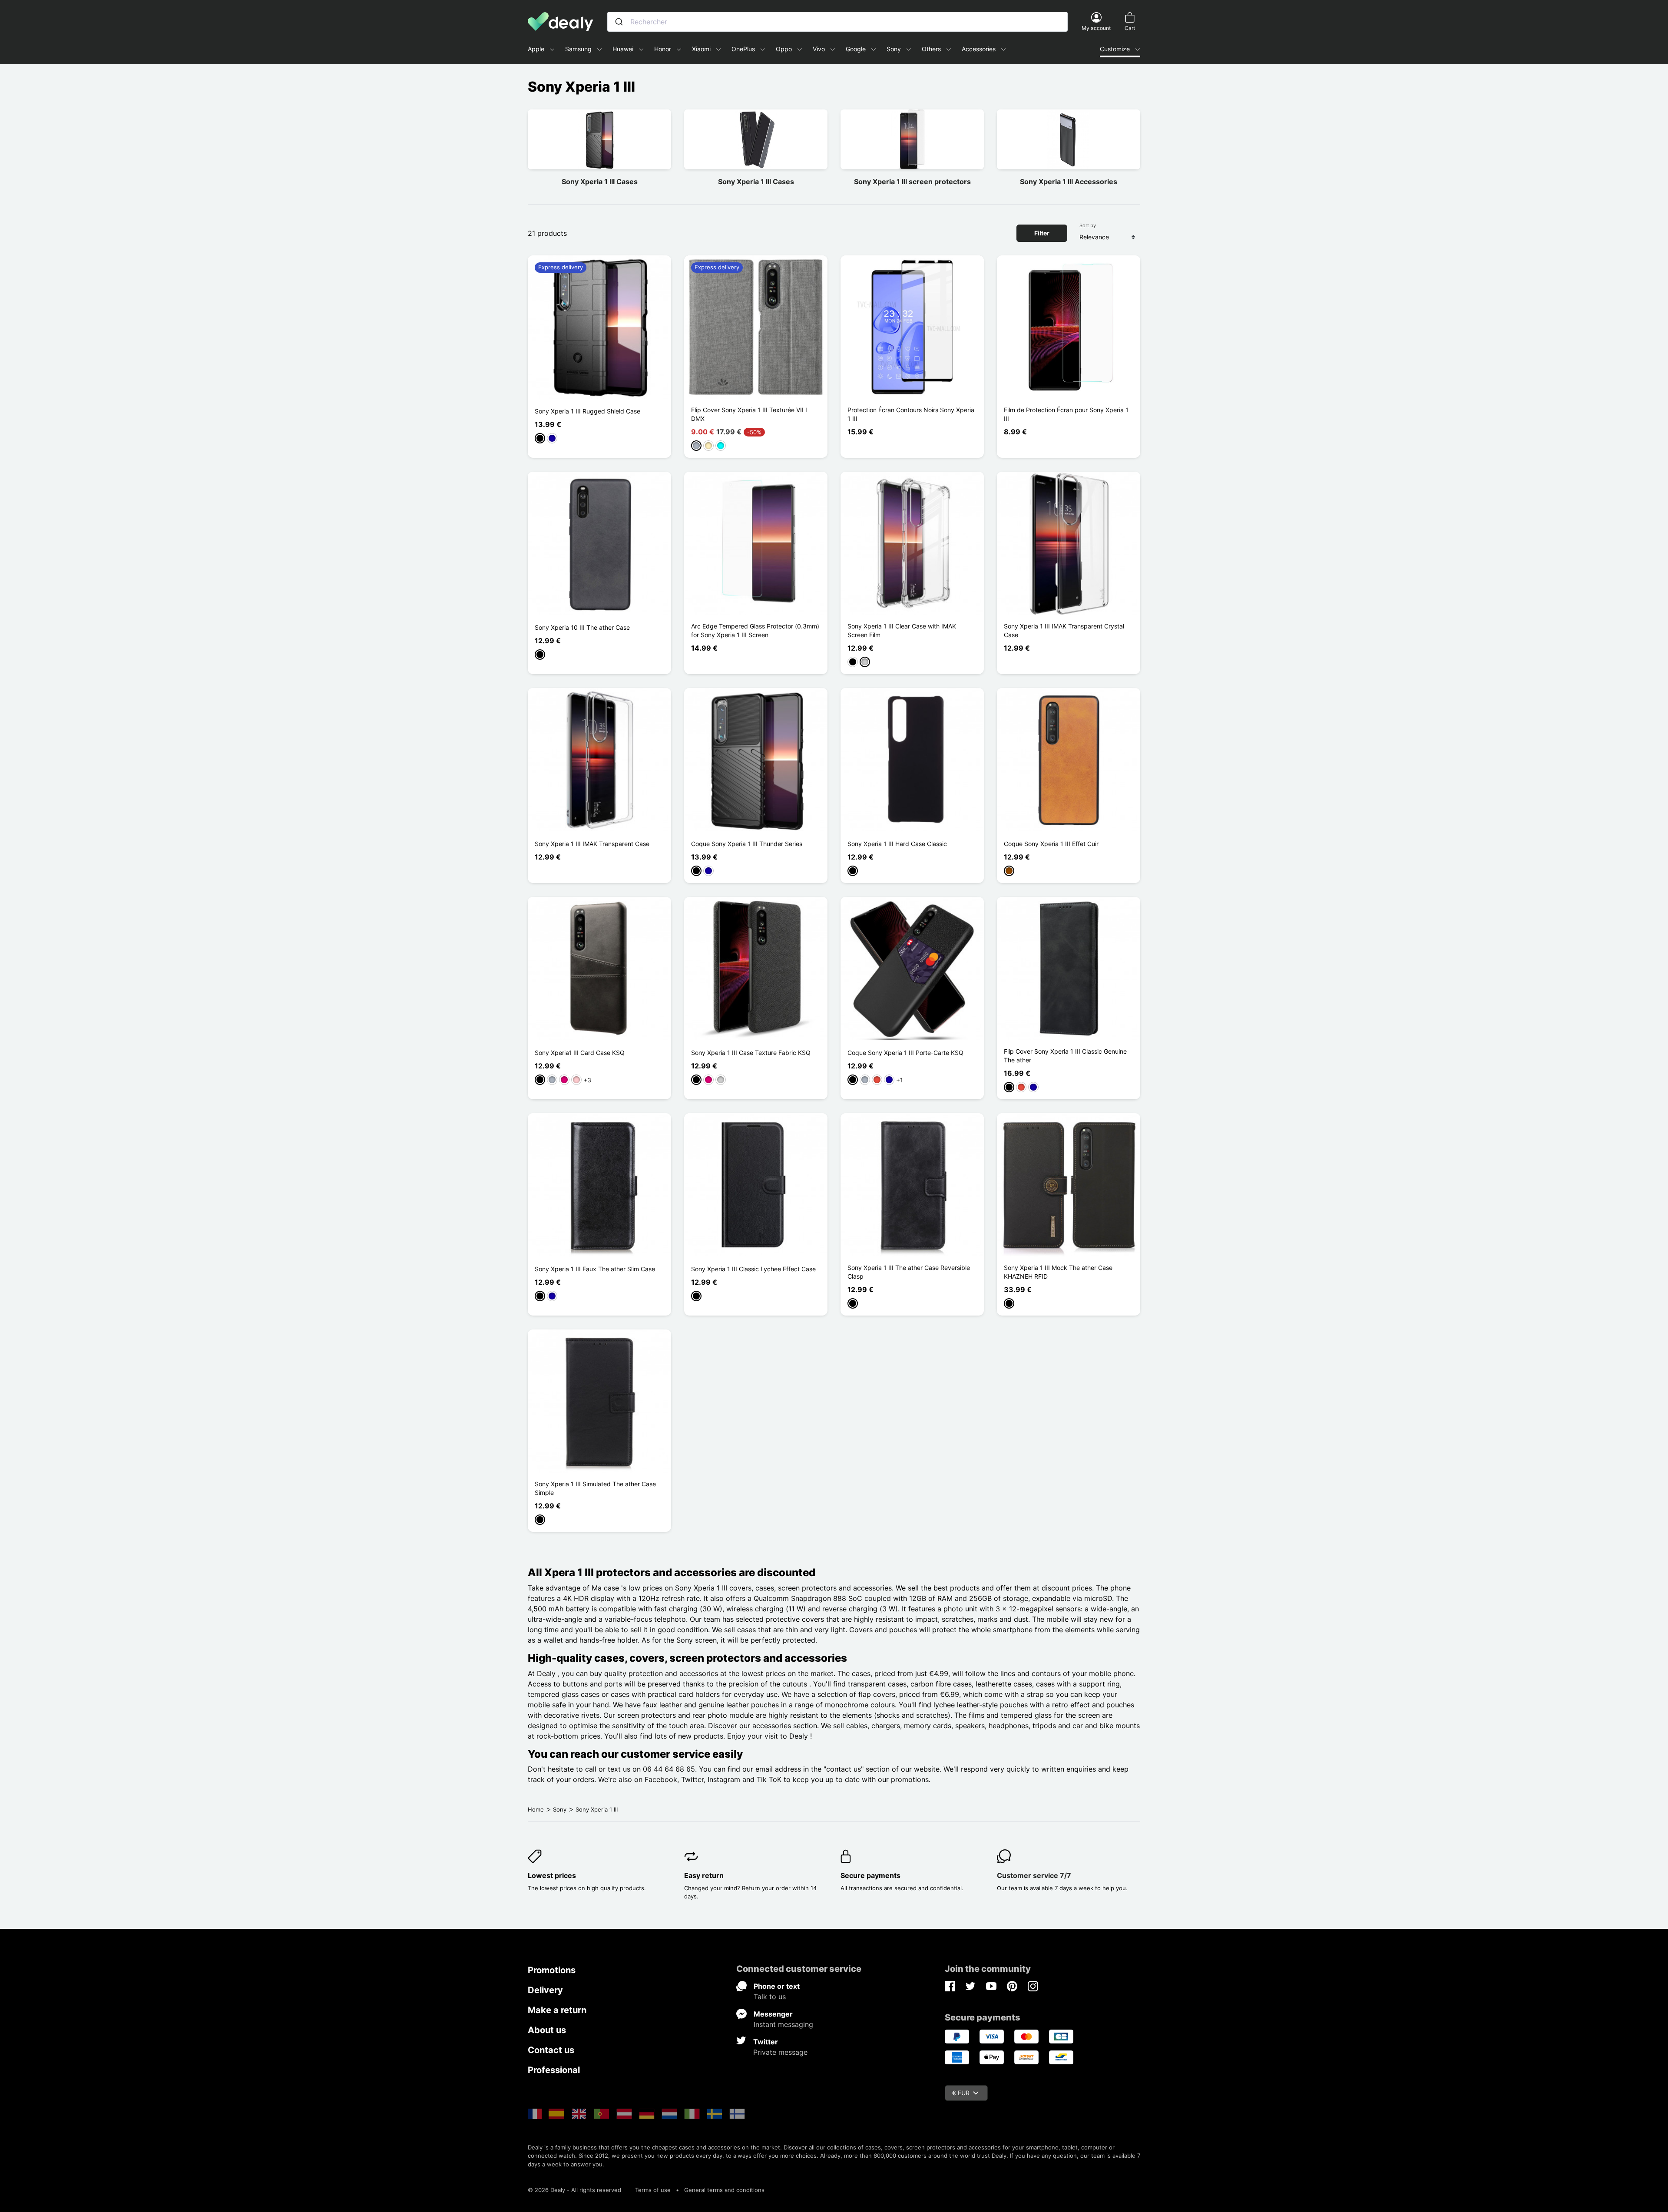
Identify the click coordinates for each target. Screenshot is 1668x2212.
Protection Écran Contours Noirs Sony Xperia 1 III (911, 414)
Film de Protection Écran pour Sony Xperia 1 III (1066, 414)
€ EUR (961, 2093)
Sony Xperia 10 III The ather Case (582, 627)
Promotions (552, 1970)
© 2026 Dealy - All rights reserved (574, 2190)
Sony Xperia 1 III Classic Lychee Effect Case (753, 1269)
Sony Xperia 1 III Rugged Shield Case (587, 411)
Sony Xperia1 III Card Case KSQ (580, 1053)
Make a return (557, 2010)
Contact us (551, 2050)
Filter (1042, 233)
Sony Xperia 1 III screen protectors (912, 182)
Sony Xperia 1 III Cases (600, 182)
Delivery (545, 1990)
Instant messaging (783, 2024)
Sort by (1088, 225)
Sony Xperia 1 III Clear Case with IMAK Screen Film (902, 630)
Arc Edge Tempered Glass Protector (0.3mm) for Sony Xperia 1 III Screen (755, 630)
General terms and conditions (724, 2190)
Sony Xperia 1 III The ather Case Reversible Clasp (909, 1272)
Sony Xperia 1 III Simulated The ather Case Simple (595, 1488)
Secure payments (870, 1875)
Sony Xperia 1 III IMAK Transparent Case (592, 844)
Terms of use (653, 2190)
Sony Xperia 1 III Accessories (1069, 182)
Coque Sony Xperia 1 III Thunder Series (747, 844)
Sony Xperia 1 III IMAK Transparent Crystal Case (1064, 630)
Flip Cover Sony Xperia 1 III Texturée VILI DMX (749, 414)
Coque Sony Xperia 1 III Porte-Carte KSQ (905, 1053)
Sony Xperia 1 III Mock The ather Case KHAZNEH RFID (1058, 1272)
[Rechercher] (619, 22)
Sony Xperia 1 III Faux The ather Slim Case (595, 1269)
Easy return (704, 1875)
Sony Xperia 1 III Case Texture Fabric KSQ (751, 1053)
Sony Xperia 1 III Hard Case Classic (897, 844)
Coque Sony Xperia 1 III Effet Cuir (1051, 844)
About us (547, 2030)
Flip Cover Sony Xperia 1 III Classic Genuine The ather (1065, 1056)
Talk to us (770, 1997)
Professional (554, 2070)
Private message (780, 2052)
